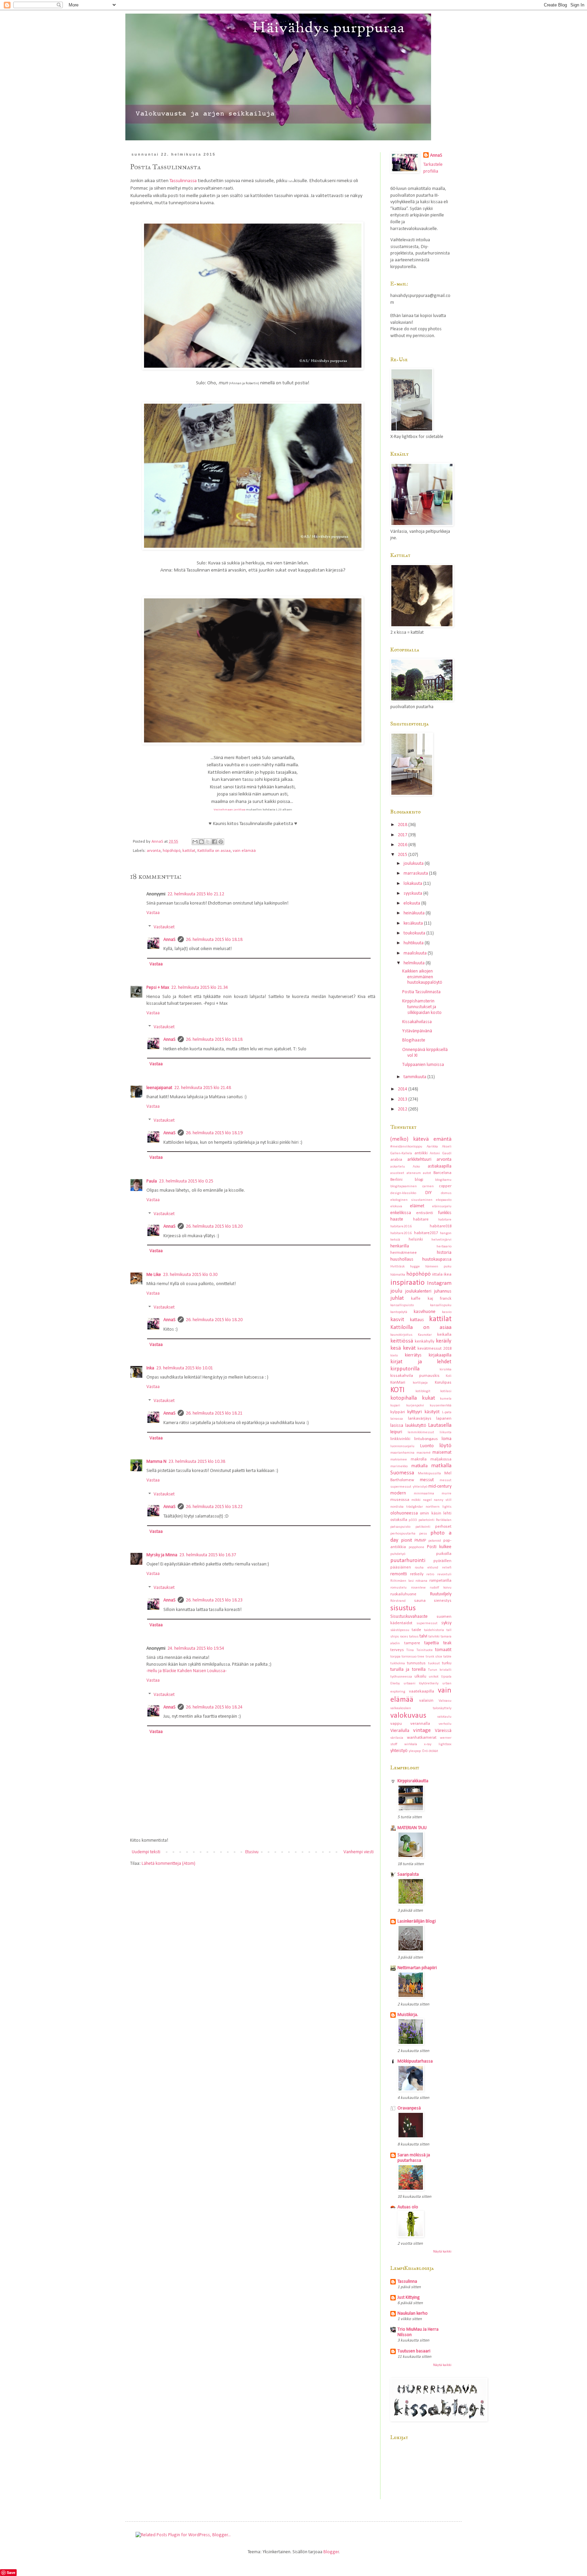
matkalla (420, 1466)
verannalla (420, 1724)
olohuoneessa (404, 1513)
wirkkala (411, 1744)
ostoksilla (399, 1520)
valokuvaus (408, 1716)
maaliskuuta (416, 953)
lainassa (397, 1419)
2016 (403, 845)
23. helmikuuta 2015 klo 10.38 (197, 1462)
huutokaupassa (437, 1259)
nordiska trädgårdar (407, 1507)
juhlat (397, 1298)
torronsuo (409, 1657)
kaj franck (440, 1299)
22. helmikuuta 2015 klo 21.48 (203, 1088)
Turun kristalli (440, 1670)
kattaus (417, 1320)
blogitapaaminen (404, 1186)
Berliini (396, 1180)
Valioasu (445, 1701)
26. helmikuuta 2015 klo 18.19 (214, 1133)
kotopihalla (404, 1398)
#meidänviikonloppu (406, 1147)
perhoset (443, 1527)
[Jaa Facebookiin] (214, 842)
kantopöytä (399, 1312)
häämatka (398, 1275)
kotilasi (446, 1391)
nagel (427, 1500)
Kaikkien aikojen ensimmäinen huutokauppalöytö (422, 977)
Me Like (154, 1275)
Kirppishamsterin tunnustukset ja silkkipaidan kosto (422, 1007)
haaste (397, 1219)
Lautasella (440, 1425)
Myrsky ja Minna (162, 1555)
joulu (396, 1291)
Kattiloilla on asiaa (214, 851)
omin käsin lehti (436, 1513)
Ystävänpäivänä (417, 1031)
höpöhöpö (172, 851)
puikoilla (444, 1554)
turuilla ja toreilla (408, 1670)
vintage (422, 1730)
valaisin (426, 1701)
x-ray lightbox (438, 1744)
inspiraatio (407, 1283)
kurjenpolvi (415, 1406)
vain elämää (244, 851)
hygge (415, 1267)
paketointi (426, 1520)
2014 (403, 1089)
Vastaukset (164, 927)
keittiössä (402, 1341)
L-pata (447, 1412)
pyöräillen (442, 1561)
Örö (425, 1751)
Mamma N (156, 1462)
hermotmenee (404, 1253)
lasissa (397, 1426)
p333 (413, 1520)
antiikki (421, 1153)
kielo (394, 1356)
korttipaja (420, 1383)
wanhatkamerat (422, 1738)
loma (447, 1439)
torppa (395, 1657)
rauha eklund (426, 1568)
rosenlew (418, 1588)
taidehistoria (434, 1630)
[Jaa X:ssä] (208, 842)
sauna (420, 1601)
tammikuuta (415, 1077)
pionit (407, 1540)
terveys (397, 1650)
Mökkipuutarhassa (415, 2061)
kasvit (397, 1320)
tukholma (398, 1663)
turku (447, 1663)
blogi (419, 1180)
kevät (409, 1348)
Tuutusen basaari (414, 2351)
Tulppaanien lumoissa (423, 1065)
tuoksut (434, 1663)
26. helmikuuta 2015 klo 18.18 (214, 940)
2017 (403, 835)
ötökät (433, 1751)
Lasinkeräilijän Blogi (417, 1921)
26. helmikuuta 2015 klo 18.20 (214, 1226)
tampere (412, 1643)
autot (427, 1173)
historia (444, 1253)
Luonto (427, 1446)
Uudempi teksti (146, 1852)
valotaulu (444, 1717)
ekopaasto (444, 1200)
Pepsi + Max (158, 988)
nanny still (443, 1500)
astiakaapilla (440, 1166)
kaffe (416, 1299)
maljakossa (441, 1459)
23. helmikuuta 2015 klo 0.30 (190, 1275)
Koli (449, 1376)
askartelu (398, 1167)
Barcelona (442, 1173)
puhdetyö (398, 1554)
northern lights (439, 1507)
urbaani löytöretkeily (421, 1684)
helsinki (416, 1240)
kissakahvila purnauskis (415, 1376)
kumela (446, 1399)
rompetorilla (440, 1581)
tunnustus (416, 1663)
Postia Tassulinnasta (421, 992)
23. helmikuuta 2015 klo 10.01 (185, 1368)
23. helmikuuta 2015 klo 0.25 (186, 1181)
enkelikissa (401, 1213)
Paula (152, 1181)
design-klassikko (403, 1193)
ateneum (414, 1173)
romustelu (398, 1588)
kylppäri (398, 1412)
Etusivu (252, 1852)
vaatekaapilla (422, 1692)
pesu (423, 1534)
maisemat (442, 1452)
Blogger (331, 2552)
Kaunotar (425, 1335)
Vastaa (153, 913)
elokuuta (412, 903)
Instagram (439, 1283)
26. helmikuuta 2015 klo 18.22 (214, 1507)
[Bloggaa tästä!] (201, 842)
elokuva (396, 1206)
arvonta (154, 851)
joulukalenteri (418, 1291)
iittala (437, 1275)
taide (416, 1630)
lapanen (444, 1419)
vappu (396, 1724)
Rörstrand (398, 1601)
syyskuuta (413, 893)
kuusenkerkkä (441, 1406)
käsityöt (432, 1412)
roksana (421, 1581)
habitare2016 (401, 1233)
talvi (423, 1636)
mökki (416, 1500)
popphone (416, 1547)
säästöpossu (400, 1630)
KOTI (397, 1390)
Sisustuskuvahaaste (409, 1617)
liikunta (446, 1432)
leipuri (396, 1432)
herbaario (444, 1247)
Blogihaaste (414, 1040)
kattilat (189, 851)
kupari (395, 1406)
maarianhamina (402, 1453)
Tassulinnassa (183, 181)
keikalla (444, 1335)
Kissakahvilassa (417, 1022)
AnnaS (170, 940)
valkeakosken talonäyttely (421, 1708)
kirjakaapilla (440, 1355)
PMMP (420, 1541)
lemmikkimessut (421, 1432)
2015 (403, 855)
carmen (428, 1186)
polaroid (435, 1541)
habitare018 (441, 1226)
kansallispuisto (402, 1305)
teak (447, 1643)
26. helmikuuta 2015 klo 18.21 (214, 1413)
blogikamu (443, 1180)
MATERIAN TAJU (412, 1828)
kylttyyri (415, 1412)
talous (414, 1637)
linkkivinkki (400, 1439)
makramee (399, 1460)
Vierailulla (400, 1731)
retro (430, 1574)
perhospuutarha (403, 1534)
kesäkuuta (414, 923)
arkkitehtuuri (419, 1160)
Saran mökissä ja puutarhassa (414, 2158)
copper (445, 1186)
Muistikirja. (408, 2015)
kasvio (447, 1312)
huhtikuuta (414, 943)
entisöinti (425, 1213)
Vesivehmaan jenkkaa (229, 810)
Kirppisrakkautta (413, 1781)
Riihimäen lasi (402, 1581)
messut (427, 1480)
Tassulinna (407, 2282)
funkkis (445, 1213)
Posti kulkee (439, 1547)
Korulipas (443, 1383)
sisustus (403, 1608)
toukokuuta (415, 933)
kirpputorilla (405, 1369)
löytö (445, 1446)
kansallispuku (441, 1305)
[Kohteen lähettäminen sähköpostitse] (195, 842)
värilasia (397, 1738)
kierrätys (413, 1355)
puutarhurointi (408, 1561)
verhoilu (445, 1724)
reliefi (447, 1568)
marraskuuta (416, 873)
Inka (150, 1368)
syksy (446, 1623)
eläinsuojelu (442, 1206)
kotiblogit (423, 1391)
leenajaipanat (159, 1088)
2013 (403, 1099)
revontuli (444, 1574)
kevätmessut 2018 (434, 1349)
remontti (399, 1574)
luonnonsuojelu (402, 1446)
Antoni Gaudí (441, 1153)
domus (446, 1193)
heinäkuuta (415, 913)
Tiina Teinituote (419, 1650)
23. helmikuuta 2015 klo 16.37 (208, 1555)
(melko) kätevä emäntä (421, 1139)
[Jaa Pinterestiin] (221, 842)
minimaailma (424, 1494)
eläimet (417, 1206)
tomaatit (443, 1650)
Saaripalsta (408, 1874)
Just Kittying (409, 2298)
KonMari (398, 1383)
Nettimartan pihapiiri (417, 1968)
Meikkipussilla (429, 1474)
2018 (403, 825)
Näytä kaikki (442, 2252)
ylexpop (415, 1751)
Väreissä (443, 1731)
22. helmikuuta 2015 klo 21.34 (200, 988)
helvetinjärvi (441, 1240)
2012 (403, 1109)
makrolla (419, 1459)
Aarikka (432, 1147)
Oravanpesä (409, 2108)
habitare (421, 1220)
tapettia (432, 1643)
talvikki (434, 1637)
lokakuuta (413, 884)
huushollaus (402, 1259)
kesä (396, 1348)
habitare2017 (426, 1233)
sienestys (443, 1601)
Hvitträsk (397, 1267)
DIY (429, 1193)
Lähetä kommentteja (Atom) (168, 1864)
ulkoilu (420, 1677)
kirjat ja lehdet (421, 1362)
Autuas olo (408, 2207)
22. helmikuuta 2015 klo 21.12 (196, 894)
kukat (429, 1398)
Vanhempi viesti (359, 1852)
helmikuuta (415, 963)
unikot (434, 1677)
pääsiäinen (401, 1567)
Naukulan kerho (413, 2314)
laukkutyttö (416, 1426)
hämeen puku (438, 1267)
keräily (444, 1341)
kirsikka (446, 1370)
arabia (396, 1160)
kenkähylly (425, 1342)
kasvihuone (425, 1312)
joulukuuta (414, 864)
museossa (400, 1500)
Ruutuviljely (441, 1594)
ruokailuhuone (403, 1594)
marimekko (399, 1466)
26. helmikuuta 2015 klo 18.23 (214, 1600)
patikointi (423, 1527)
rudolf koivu (441, 1588)
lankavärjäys (420, 1419)
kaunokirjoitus (401, 1335)
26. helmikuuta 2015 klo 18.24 (214, 1707)
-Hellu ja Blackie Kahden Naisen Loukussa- (186, 1671)
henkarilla (400, 1246)
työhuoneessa (401, 1677)
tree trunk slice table (434, 1657)
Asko (416, 1167)
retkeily (417, 1574)
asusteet (397, 1173)
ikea (448, 1275)
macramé (424, 1453)
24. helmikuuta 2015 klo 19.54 (196, 1649)
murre (447, 1494)
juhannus (443, 1291)
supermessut (427, 1623)
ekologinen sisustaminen (411, 1200)
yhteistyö (399, 1751)
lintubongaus (426, 1439)
